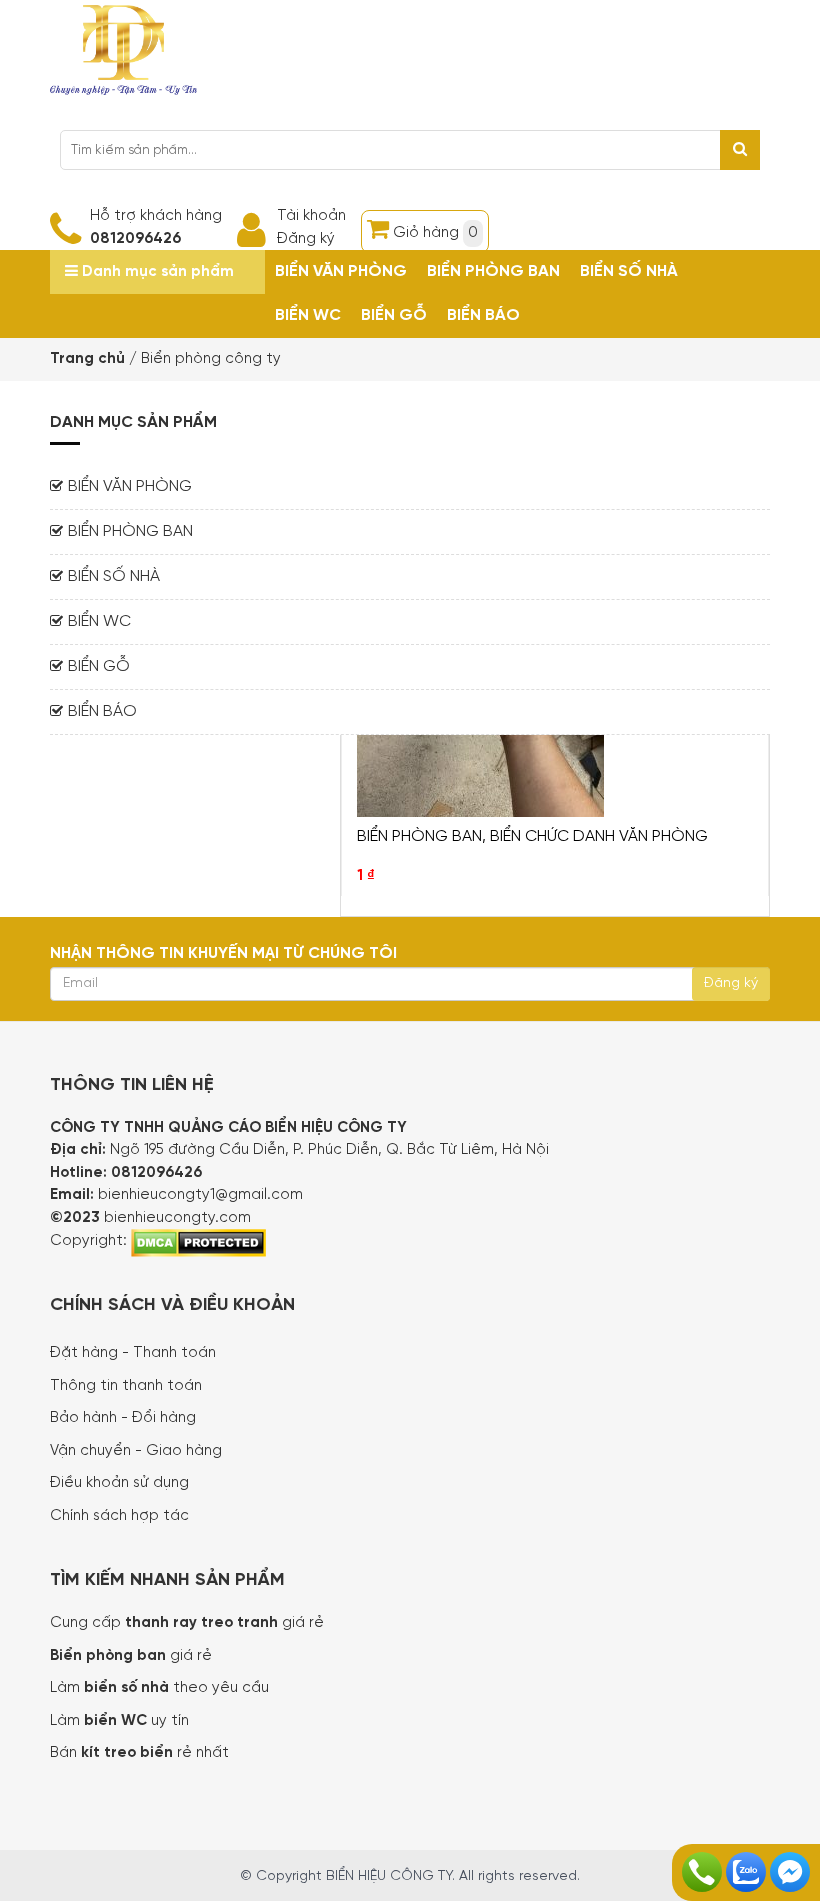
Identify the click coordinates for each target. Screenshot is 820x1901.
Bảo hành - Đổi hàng (123, 1418)
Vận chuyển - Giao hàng (136, 1451)
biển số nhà (124, 1688)
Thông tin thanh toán (126, 1386)
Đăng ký (306, 239)
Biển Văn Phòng (341, 271)
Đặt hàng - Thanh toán (133, 1353)
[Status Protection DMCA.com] (198, 1241)
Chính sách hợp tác (119, 1516)
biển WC (117, 1721)
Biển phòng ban (493, 271)
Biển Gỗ (394, 315)
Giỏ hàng (435, 233)
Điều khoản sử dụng (119, 1483)
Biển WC (308, 315)
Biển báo (483, 315)
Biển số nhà (629, 271)
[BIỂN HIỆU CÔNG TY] (123, 48)
